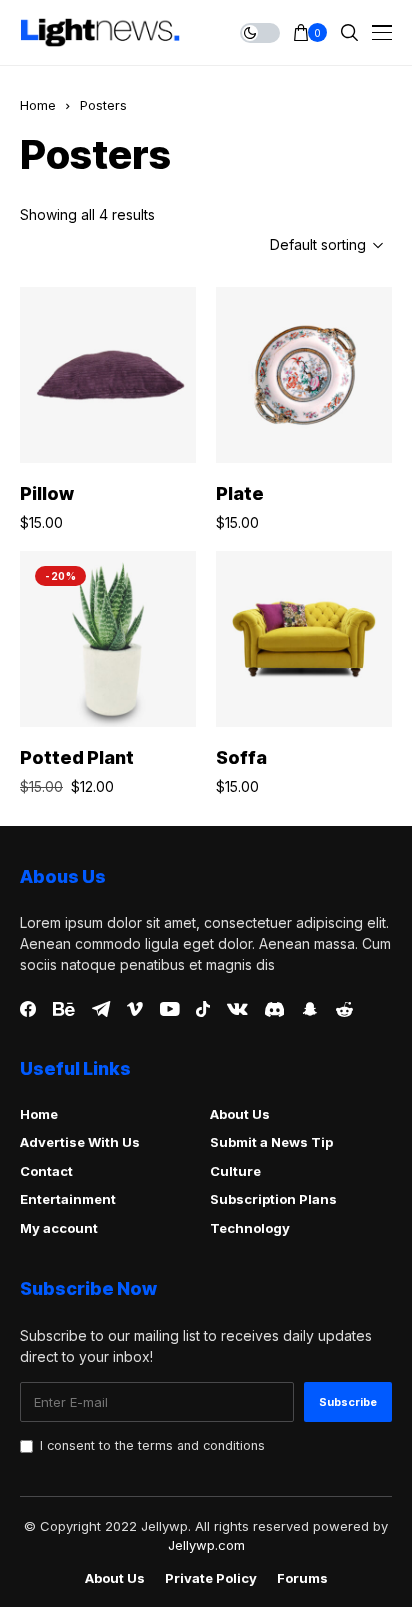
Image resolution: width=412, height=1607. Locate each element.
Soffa (241, 757)
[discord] (274, 1009)
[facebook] (28, 1009)
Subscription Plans (273, 1199)
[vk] (237, 1010)
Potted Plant (77, 757)
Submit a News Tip (271, 1142)
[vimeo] (135, 1010)
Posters (103, 105)
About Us (240, 1114)
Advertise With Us (80, 1142)
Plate (240, 493)
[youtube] (169, 1010)
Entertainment (68, 1199)
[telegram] (101, 1009)
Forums (302, 1578)
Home (38, 105)
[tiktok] (203, 1009)
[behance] (64, 1010)
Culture (235, 1171)
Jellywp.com (206, 1545)
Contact (46, 1171)
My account (59, 1228)
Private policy (211, 1578)
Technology (250, 1228)
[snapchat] (310, 1009)
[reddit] (344, 1009)
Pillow (47, 493)
